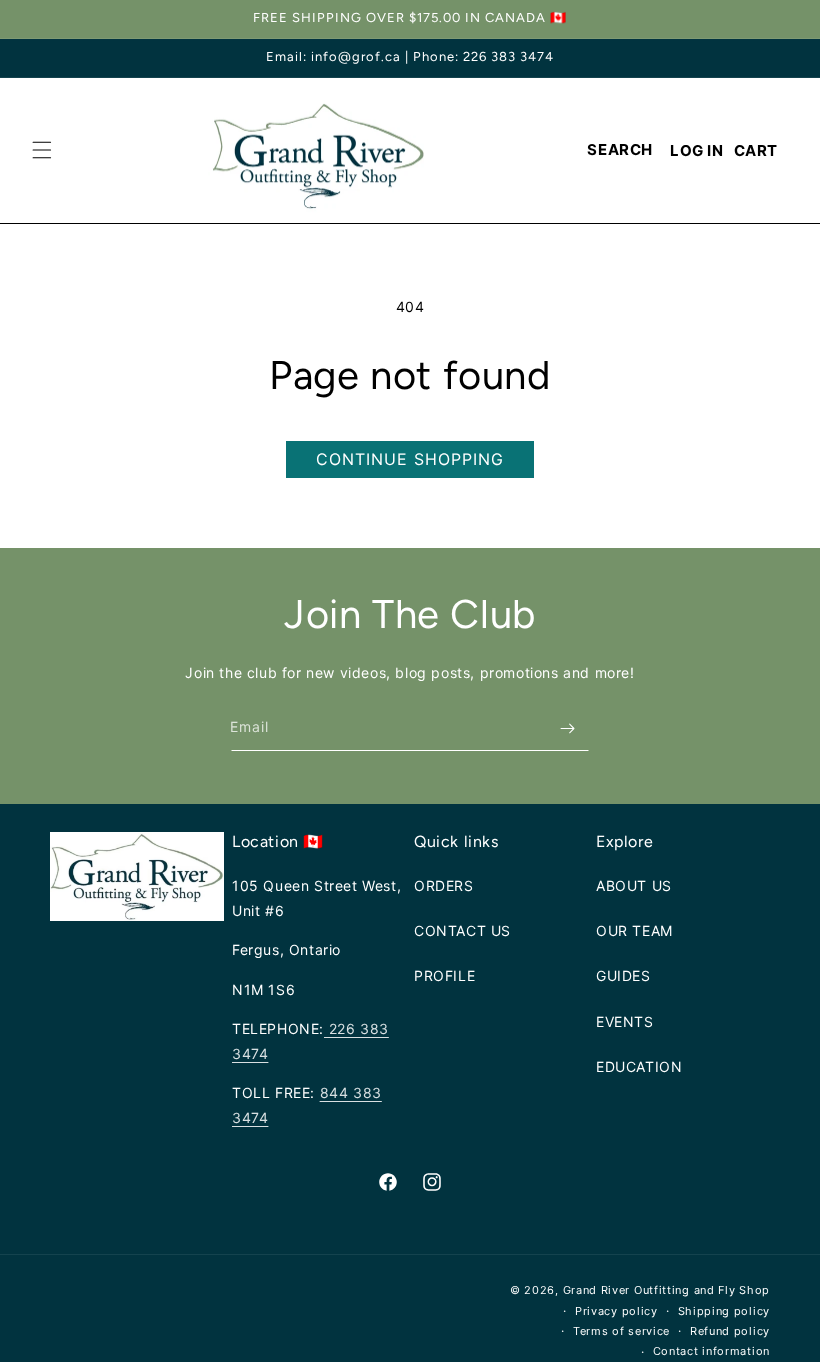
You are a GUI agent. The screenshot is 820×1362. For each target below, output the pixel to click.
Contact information (711, 1351)
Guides (623, 975)
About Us (634, 885)
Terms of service (621, 1331)
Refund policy (730, 1331)
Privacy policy (616, 1311)
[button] (42, 150)
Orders (444, 885)
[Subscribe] (567, 728)
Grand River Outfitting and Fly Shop (667, 1290)
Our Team (634, 930)
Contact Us (462, 930)
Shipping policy (724, 1311)
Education (639, 1066)
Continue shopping (410, 459)
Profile (444, 975)
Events (625, 1021)
